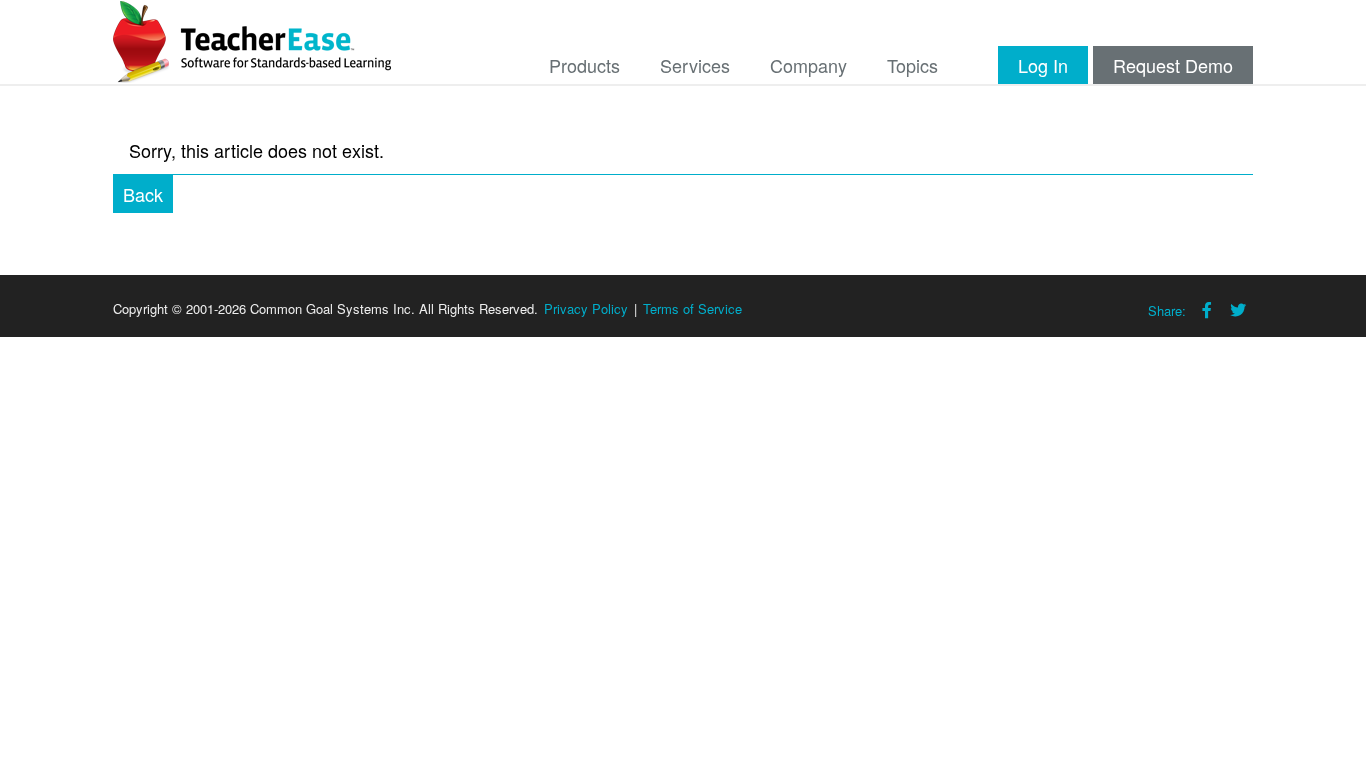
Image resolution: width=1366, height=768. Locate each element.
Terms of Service (692, 308)
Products (584, 65)
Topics (912, 65)
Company (808, 65)
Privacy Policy (586, 308)
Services (695, 65)
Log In (1043, 65)
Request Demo (1173, 65)
